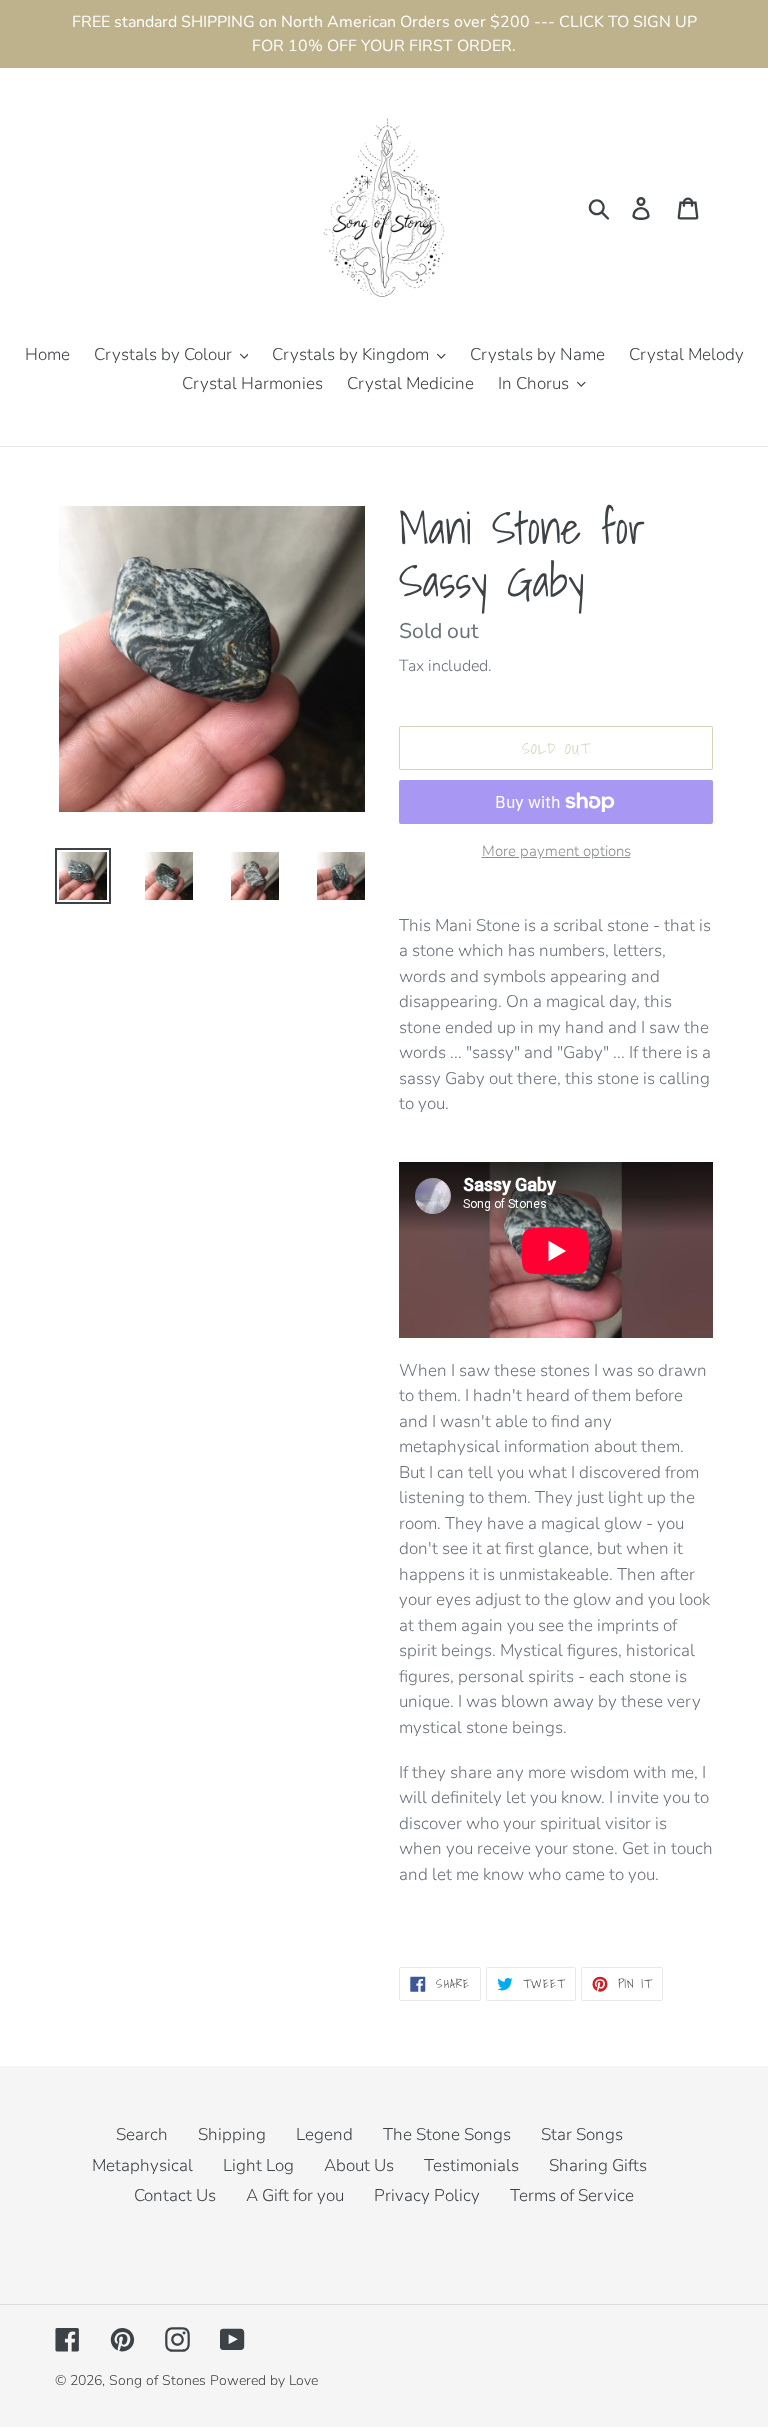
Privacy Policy (427, 2195)
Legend (324, 2134)
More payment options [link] (556, 851)
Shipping (232, 2134)
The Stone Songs (447, 2134)
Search (142, 2134)
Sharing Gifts (598, 2165)
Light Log (258, 2165)
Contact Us (175, 2195)
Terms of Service (572, 2195)
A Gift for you (295, 2195)
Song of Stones (157, 2380)
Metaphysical (142, 2165)
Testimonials (471, 2165)
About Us (359, 2165)
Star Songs (582, 2134)
